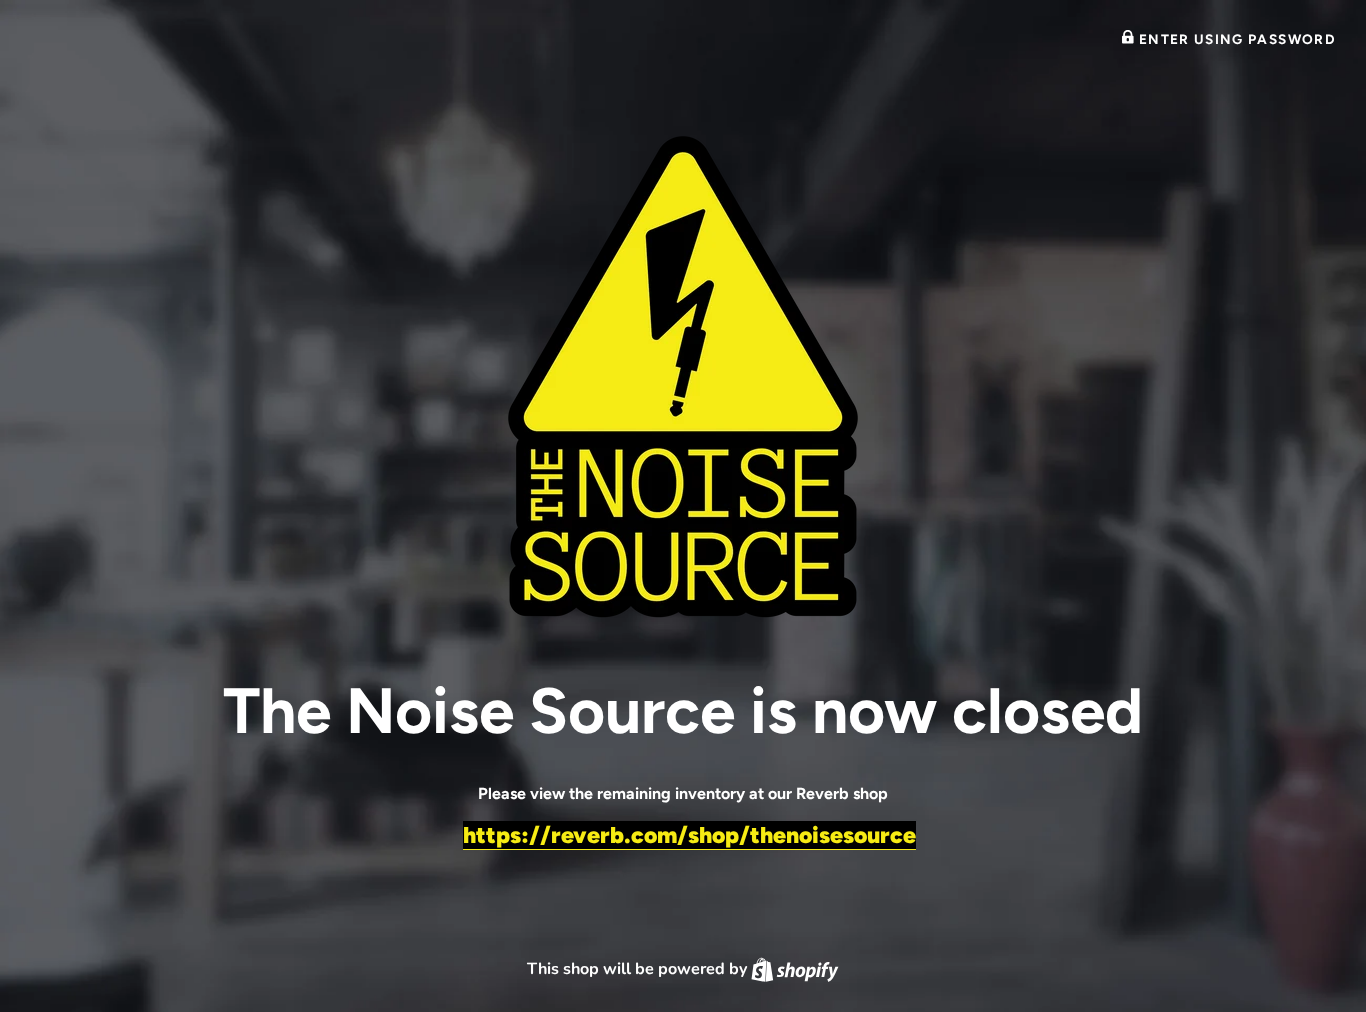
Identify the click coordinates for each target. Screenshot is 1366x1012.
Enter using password (1235, 39)
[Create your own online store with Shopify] (794, 969)
